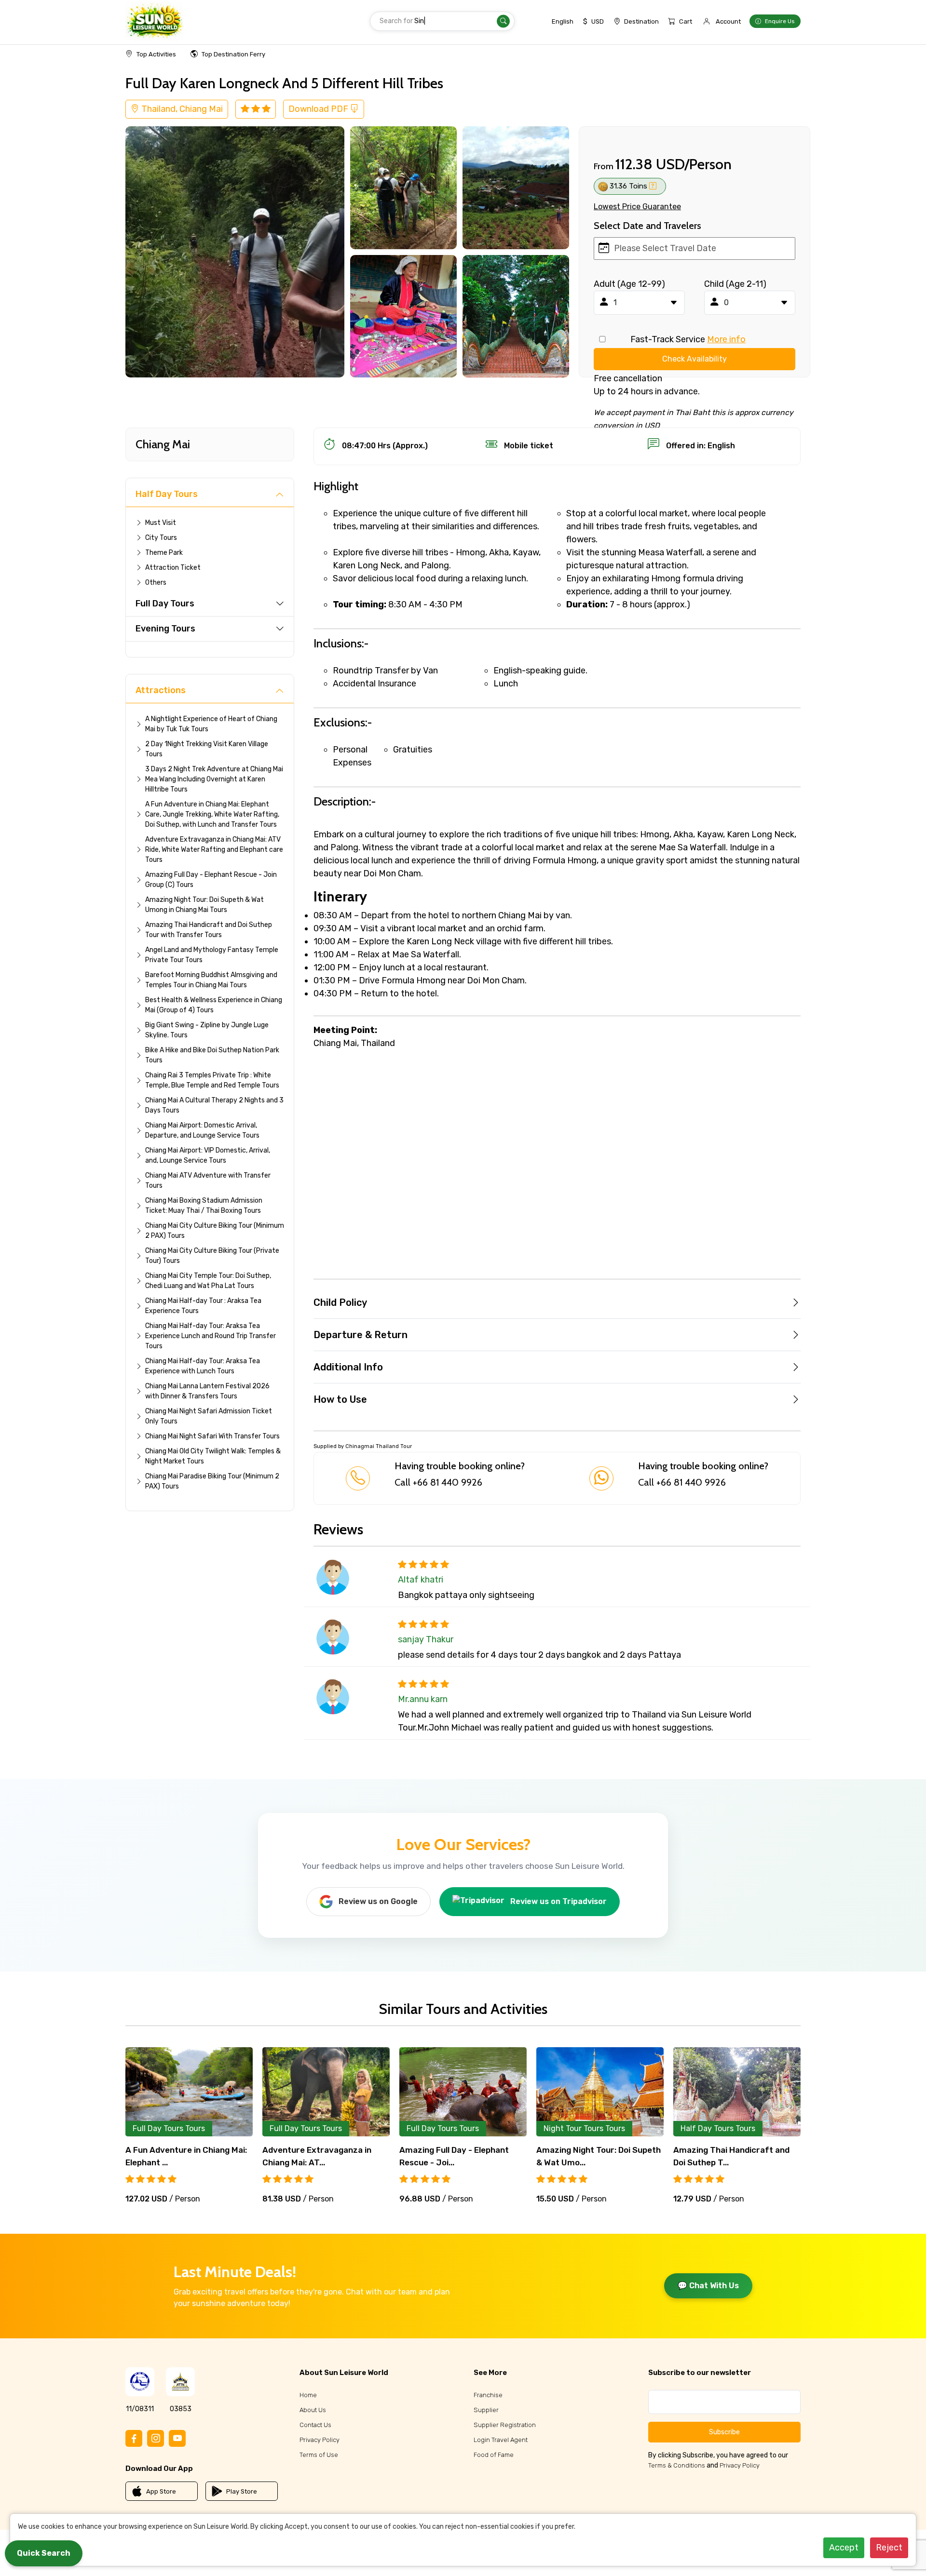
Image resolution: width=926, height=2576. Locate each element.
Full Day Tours (165, 604)
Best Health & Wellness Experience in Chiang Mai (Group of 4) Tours (214, 1005)
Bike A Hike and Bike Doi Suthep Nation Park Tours (212, 1055)
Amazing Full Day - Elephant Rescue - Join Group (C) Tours (211, 880)
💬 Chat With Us (708, 2286)
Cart (686, 21)
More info (726, 339)
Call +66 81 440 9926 (438, 1482)
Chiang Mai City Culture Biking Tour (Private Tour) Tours (212, 1256)
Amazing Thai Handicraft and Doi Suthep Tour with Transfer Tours (209, 930)
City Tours (161, 538)
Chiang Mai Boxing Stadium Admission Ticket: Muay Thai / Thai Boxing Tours (204, 1206)
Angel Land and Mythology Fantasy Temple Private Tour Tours (212, 955)
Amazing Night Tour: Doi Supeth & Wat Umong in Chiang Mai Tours (204, 905)
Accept (844, 2548)
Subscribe (724, 2432)
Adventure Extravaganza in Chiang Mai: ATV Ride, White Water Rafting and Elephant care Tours (214, 850)
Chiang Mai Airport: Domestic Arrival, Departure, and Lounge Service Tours (202, 1130)
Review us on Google (378, 1901)
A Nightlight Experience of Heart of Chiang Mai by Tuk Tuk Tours (211, 724)
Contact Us (315, 2425)
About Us (313, 2410)
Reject (889, 2548)
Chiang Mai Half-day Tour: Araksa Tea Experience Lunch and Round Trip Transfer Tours (211, 1336)
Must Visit (161, 523)
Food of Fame (494, 2455)
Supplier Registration (505, 2425)
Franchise (488, 2395)
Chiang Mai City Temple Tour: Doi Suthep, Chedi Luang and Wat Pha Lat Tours (208, 1281)
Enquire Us (780, 21)
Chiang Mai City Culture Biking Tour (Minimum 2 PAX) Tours (215, 1231)
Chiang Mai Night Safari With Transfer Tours (212, 1436)
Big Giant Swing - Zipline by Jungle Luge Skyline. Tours (207, 1030)
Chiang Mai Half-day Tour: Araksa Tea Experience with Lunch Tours (203, 1366)
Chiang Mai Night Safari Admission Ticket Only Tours (209, 1416)
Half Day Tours (167, 494)
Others (156, 583)
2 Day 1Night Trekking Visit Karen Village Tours (207, 749)
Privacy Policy (320, 2440)
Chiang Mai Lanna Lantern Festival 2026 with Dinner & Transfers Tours (207, 1391)
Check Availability (694, 359)
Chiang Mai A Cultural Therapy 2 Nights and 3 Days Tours (214, 1105)
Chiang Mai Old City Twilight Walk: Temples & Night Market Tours (213, 1456)
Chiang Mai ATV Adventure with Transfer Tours (208, 1181)
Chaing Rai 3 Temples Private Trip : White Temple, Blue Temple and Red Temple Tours (212, 1080)
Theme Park (164, 553)
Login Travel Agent (501, 2440)
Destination (641, 21)
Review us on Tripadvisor (558, 1901)
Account (728, 21)
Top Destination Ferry (233, 54)
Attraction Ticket (173, 568)
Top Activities (156, 54)
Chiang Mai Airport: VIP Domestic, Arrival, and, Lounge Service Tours (208, 1155)
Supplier (486, 2410)
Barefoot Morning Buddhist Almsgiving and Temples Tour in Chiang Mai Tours (211, 980)
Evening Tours (165, 629)
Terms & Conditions (677, 2465)
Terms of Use (319, 2455)
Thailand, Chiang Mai (181, 109)
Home (308, 2395)
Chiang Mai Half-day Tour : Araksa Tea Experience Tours (203, 1306)
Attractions (161, 690)
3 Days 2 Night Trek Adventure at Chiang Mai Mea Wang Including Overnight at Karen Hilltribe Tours (214, 779)
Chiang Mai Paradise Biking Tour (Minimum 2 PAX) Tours (212, 1481)
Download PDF (319, 109)
